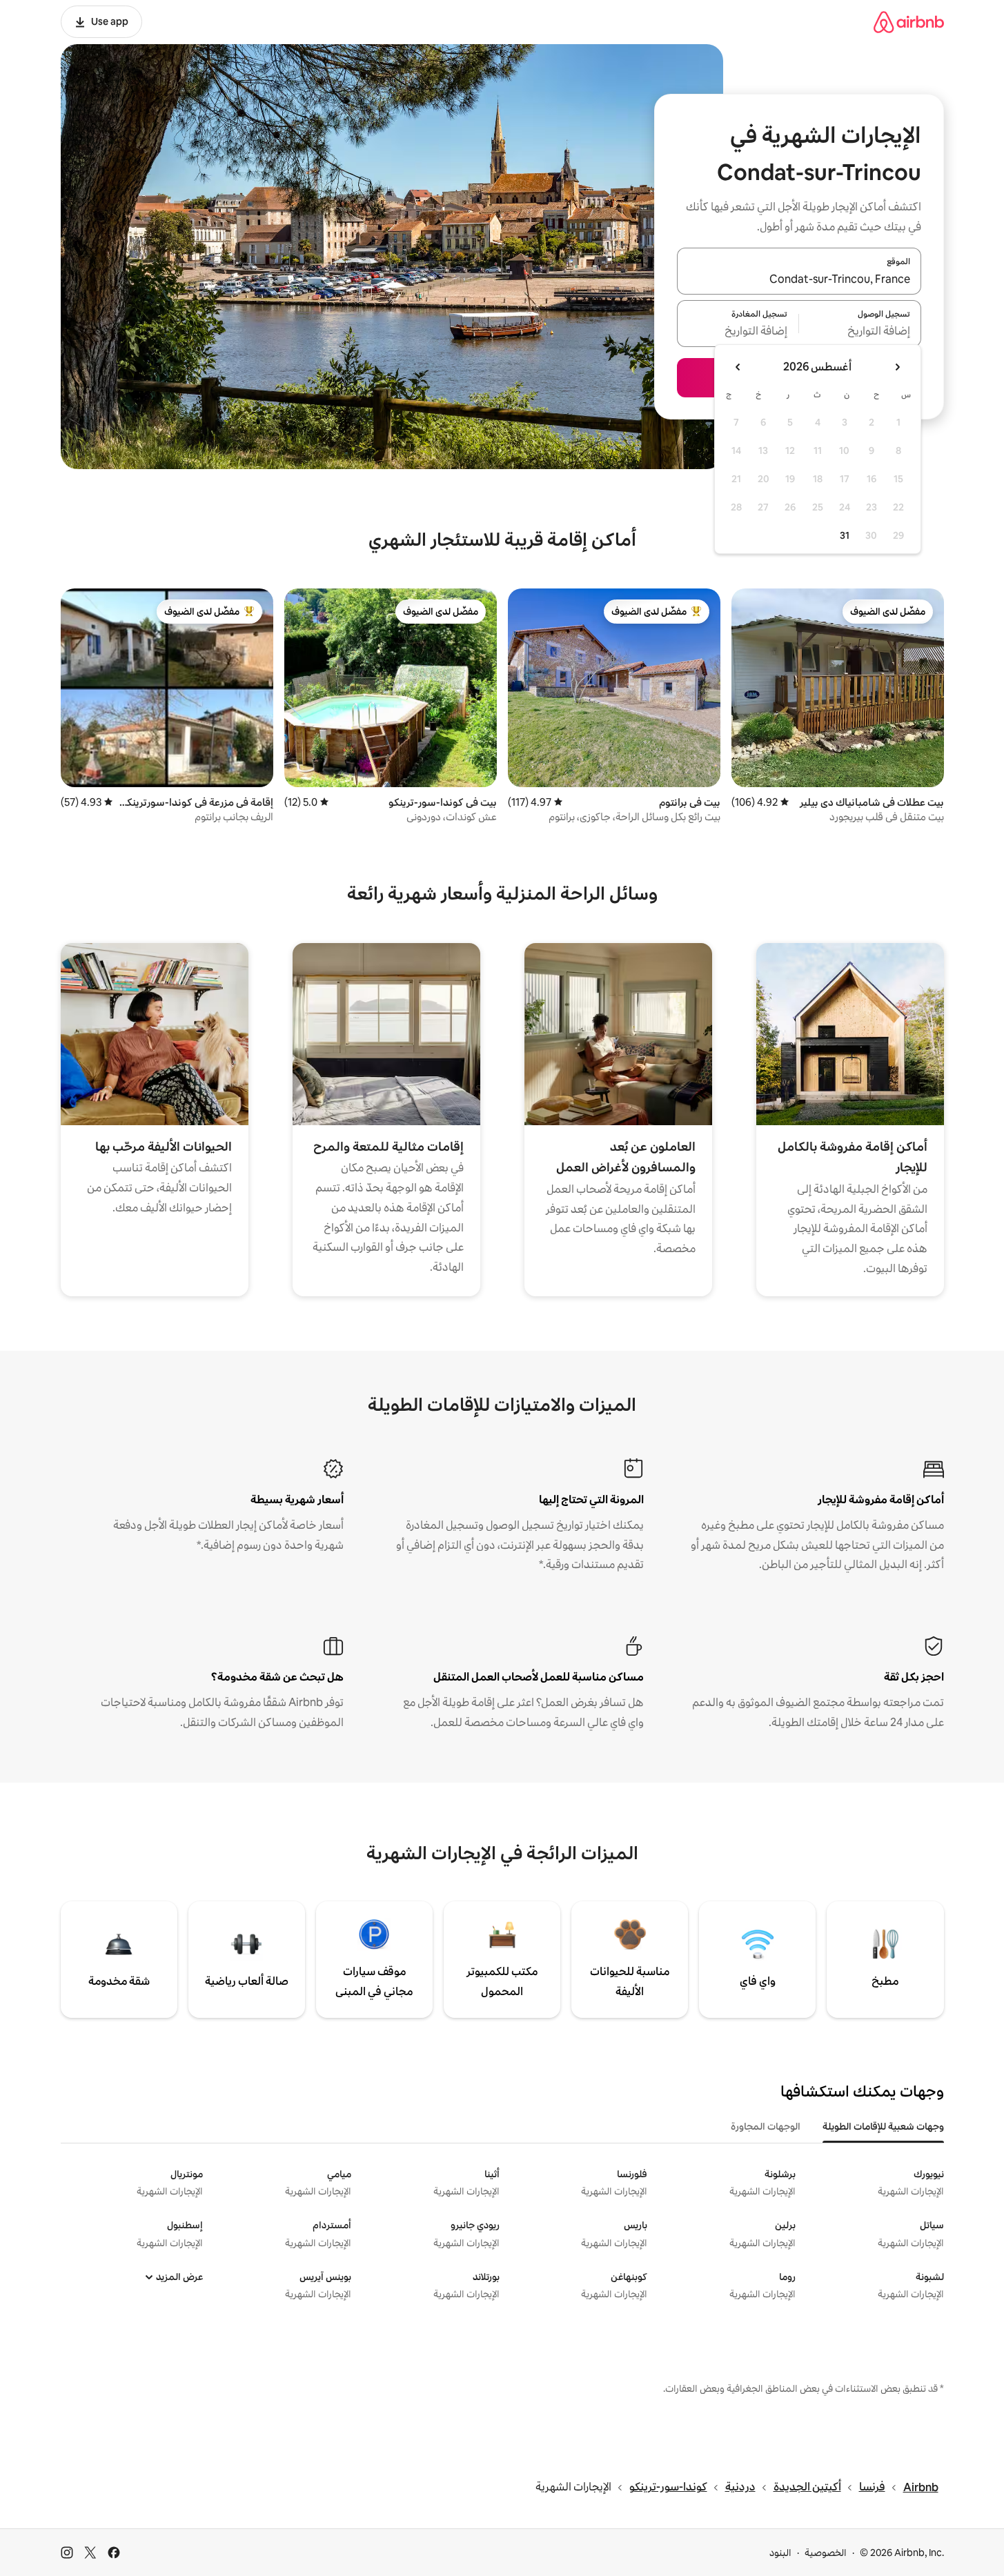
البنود (780, 2553)
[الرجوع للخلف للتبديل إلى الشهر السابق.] (897, 367)
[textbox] (860, 332)
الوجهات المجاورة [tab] (766, 2126)
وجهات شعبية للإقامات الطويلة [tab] (883, 2126)
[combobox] (799, 279)
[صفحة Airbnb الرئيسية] (909, 22)
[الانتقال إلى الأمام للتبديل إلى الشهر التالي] (738, 367)
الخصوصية (826, 2553)
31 (845, 535)
